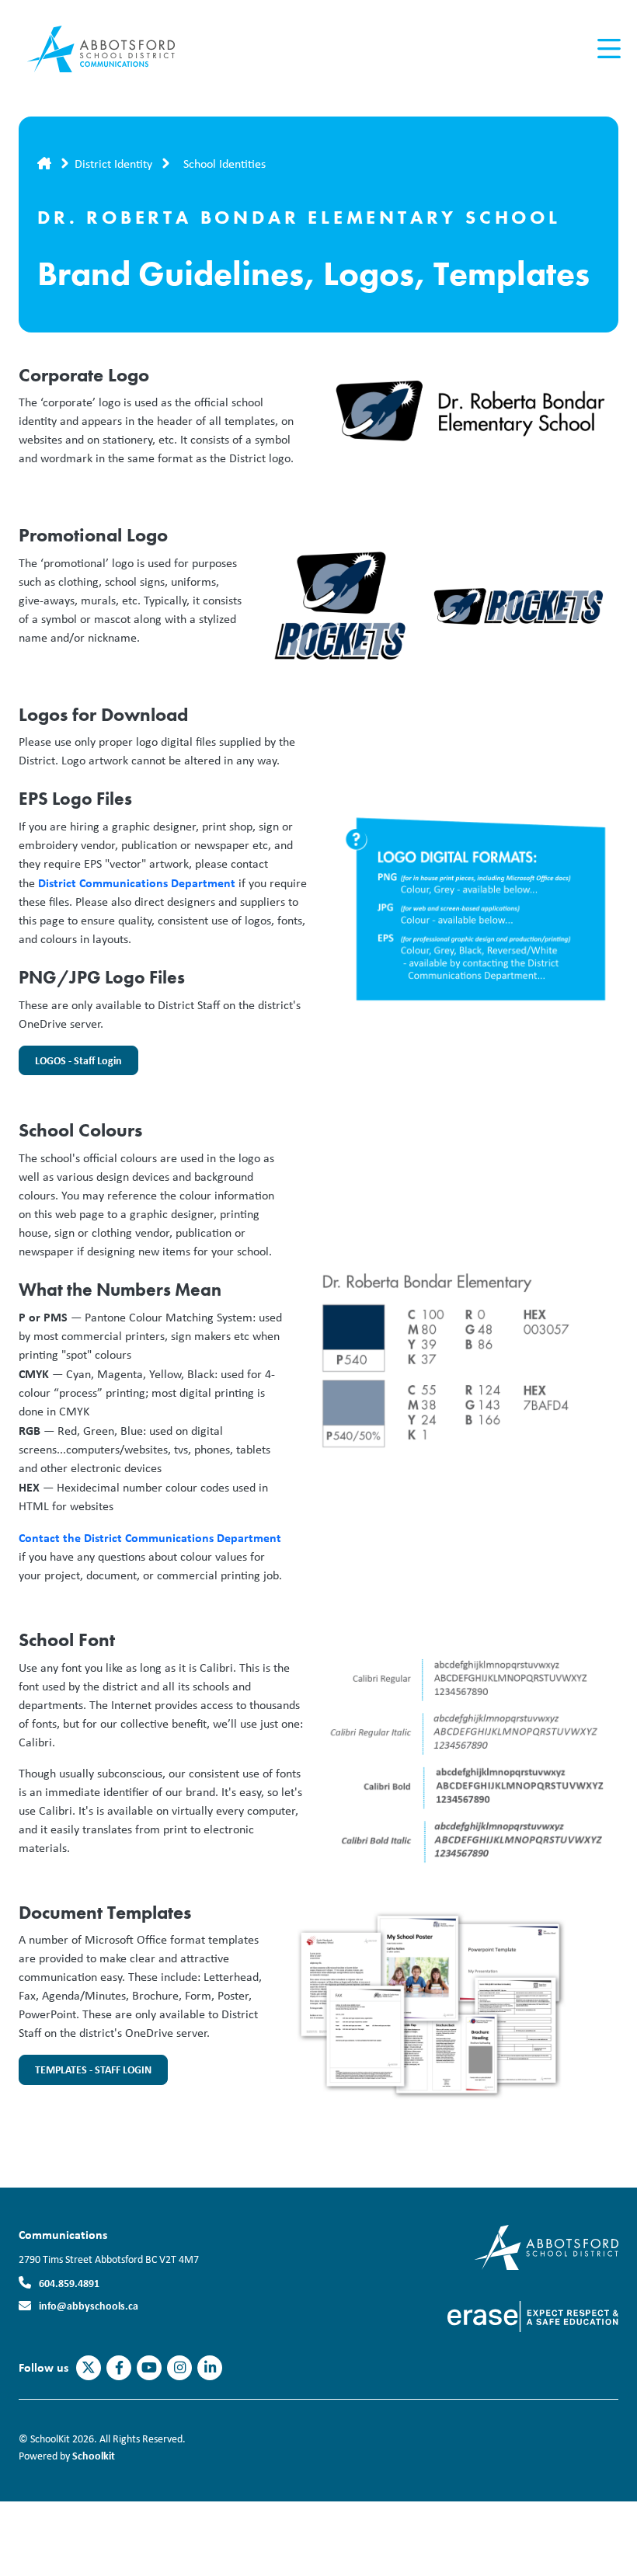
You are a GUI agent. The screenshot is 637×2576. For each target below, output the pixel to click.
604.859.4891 (69, 2283)
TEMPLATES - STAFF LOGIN (85, 2073)
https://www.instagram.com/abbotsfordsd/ (180, 2368)
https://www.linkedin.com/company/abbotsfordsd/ (210, 2368)
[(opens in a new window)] (546, 2246)
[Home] (112, 49)
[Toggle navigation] (608, 49)
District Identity (113, 164)
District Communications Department (137, 882)
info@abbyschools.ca (89, 2305)
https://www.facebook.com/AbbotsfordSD (119, 2368)
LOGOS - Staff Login (70, 1064)
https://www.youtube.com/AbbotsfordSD (149, 2368)
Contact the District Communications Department (150, 1537)
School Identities (225, 164)
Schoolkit (94, 2455)
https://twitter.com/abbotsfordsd (89, 2368)
